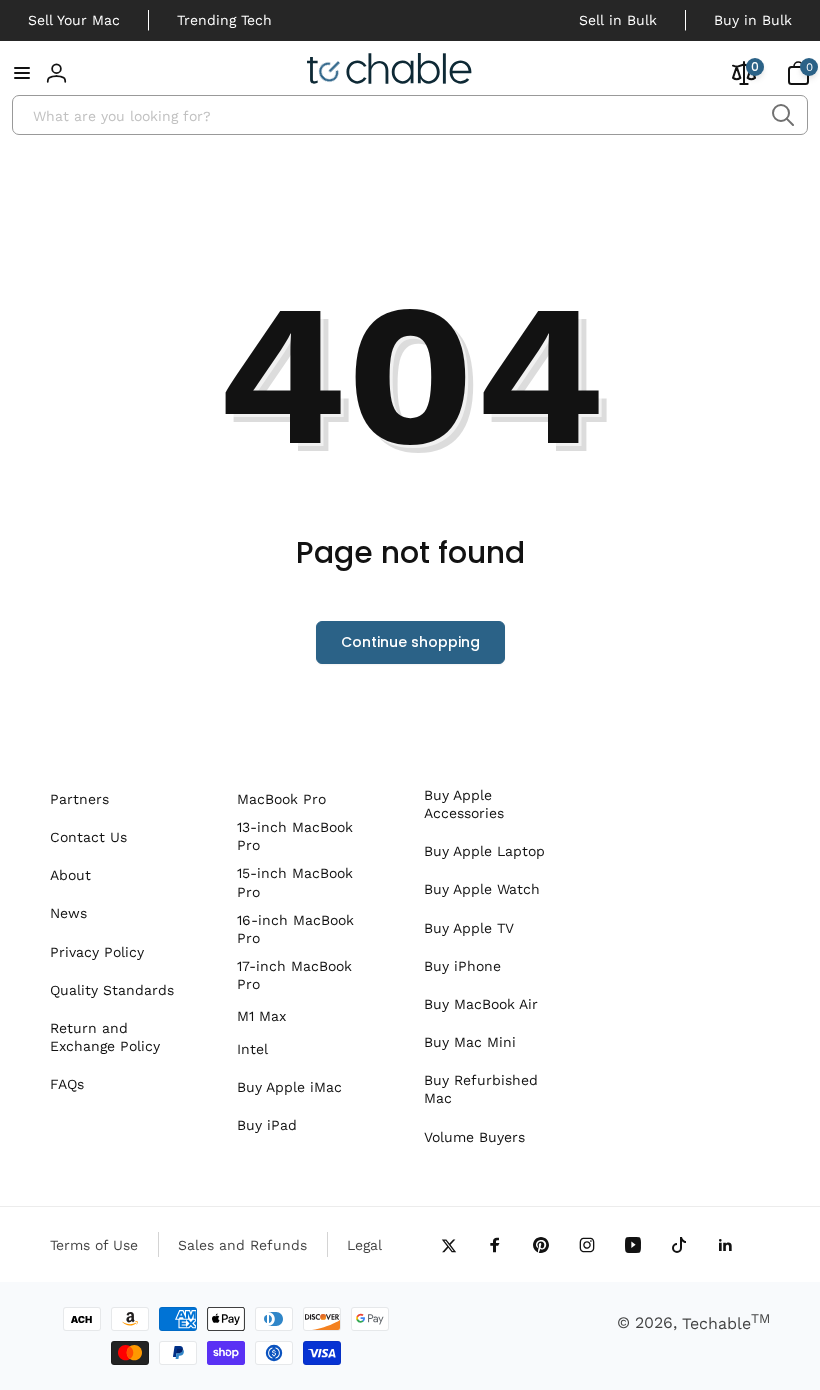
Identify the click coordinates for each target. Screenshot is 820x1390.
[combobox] (409, 115)
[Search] (782, 115)
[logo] (389, 72)
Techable (726, 1323)
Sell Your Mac (74, 20)
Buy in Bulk (753, 20)
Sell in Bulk (618, 20)
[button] (22, 73)
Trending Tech (224, 20)
